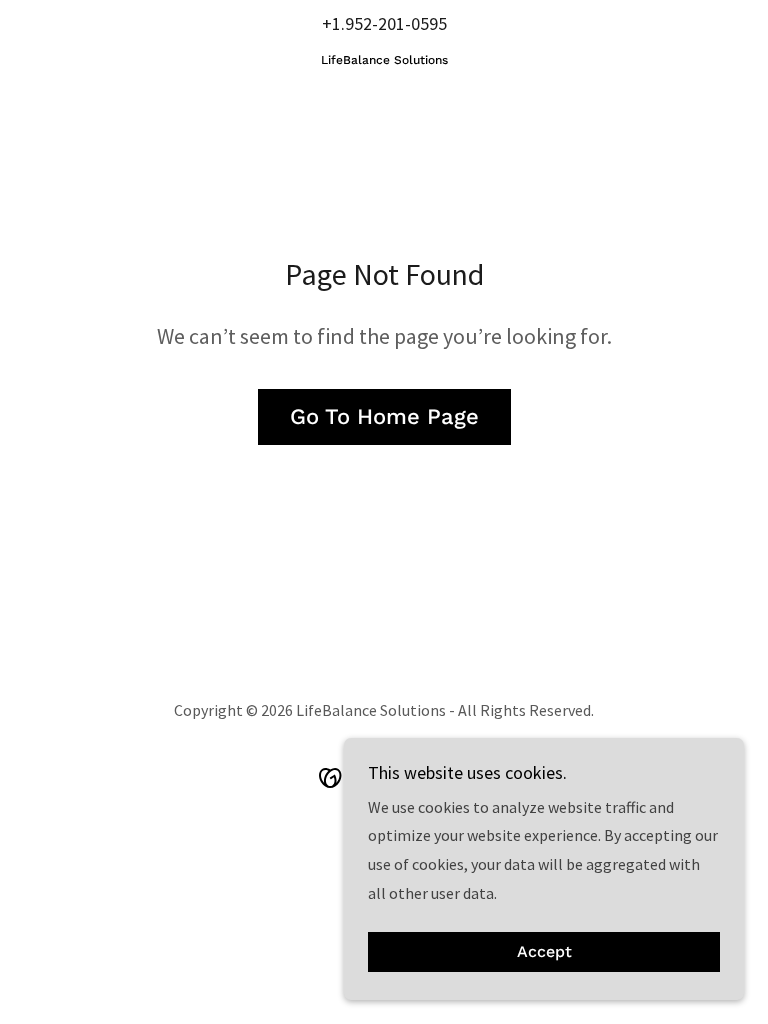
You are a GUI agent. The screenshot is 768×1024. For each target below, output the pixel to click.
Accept (544, 952)
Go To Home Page (384, 416)
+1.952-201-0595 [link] (384, 23)
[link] (384, 58)
